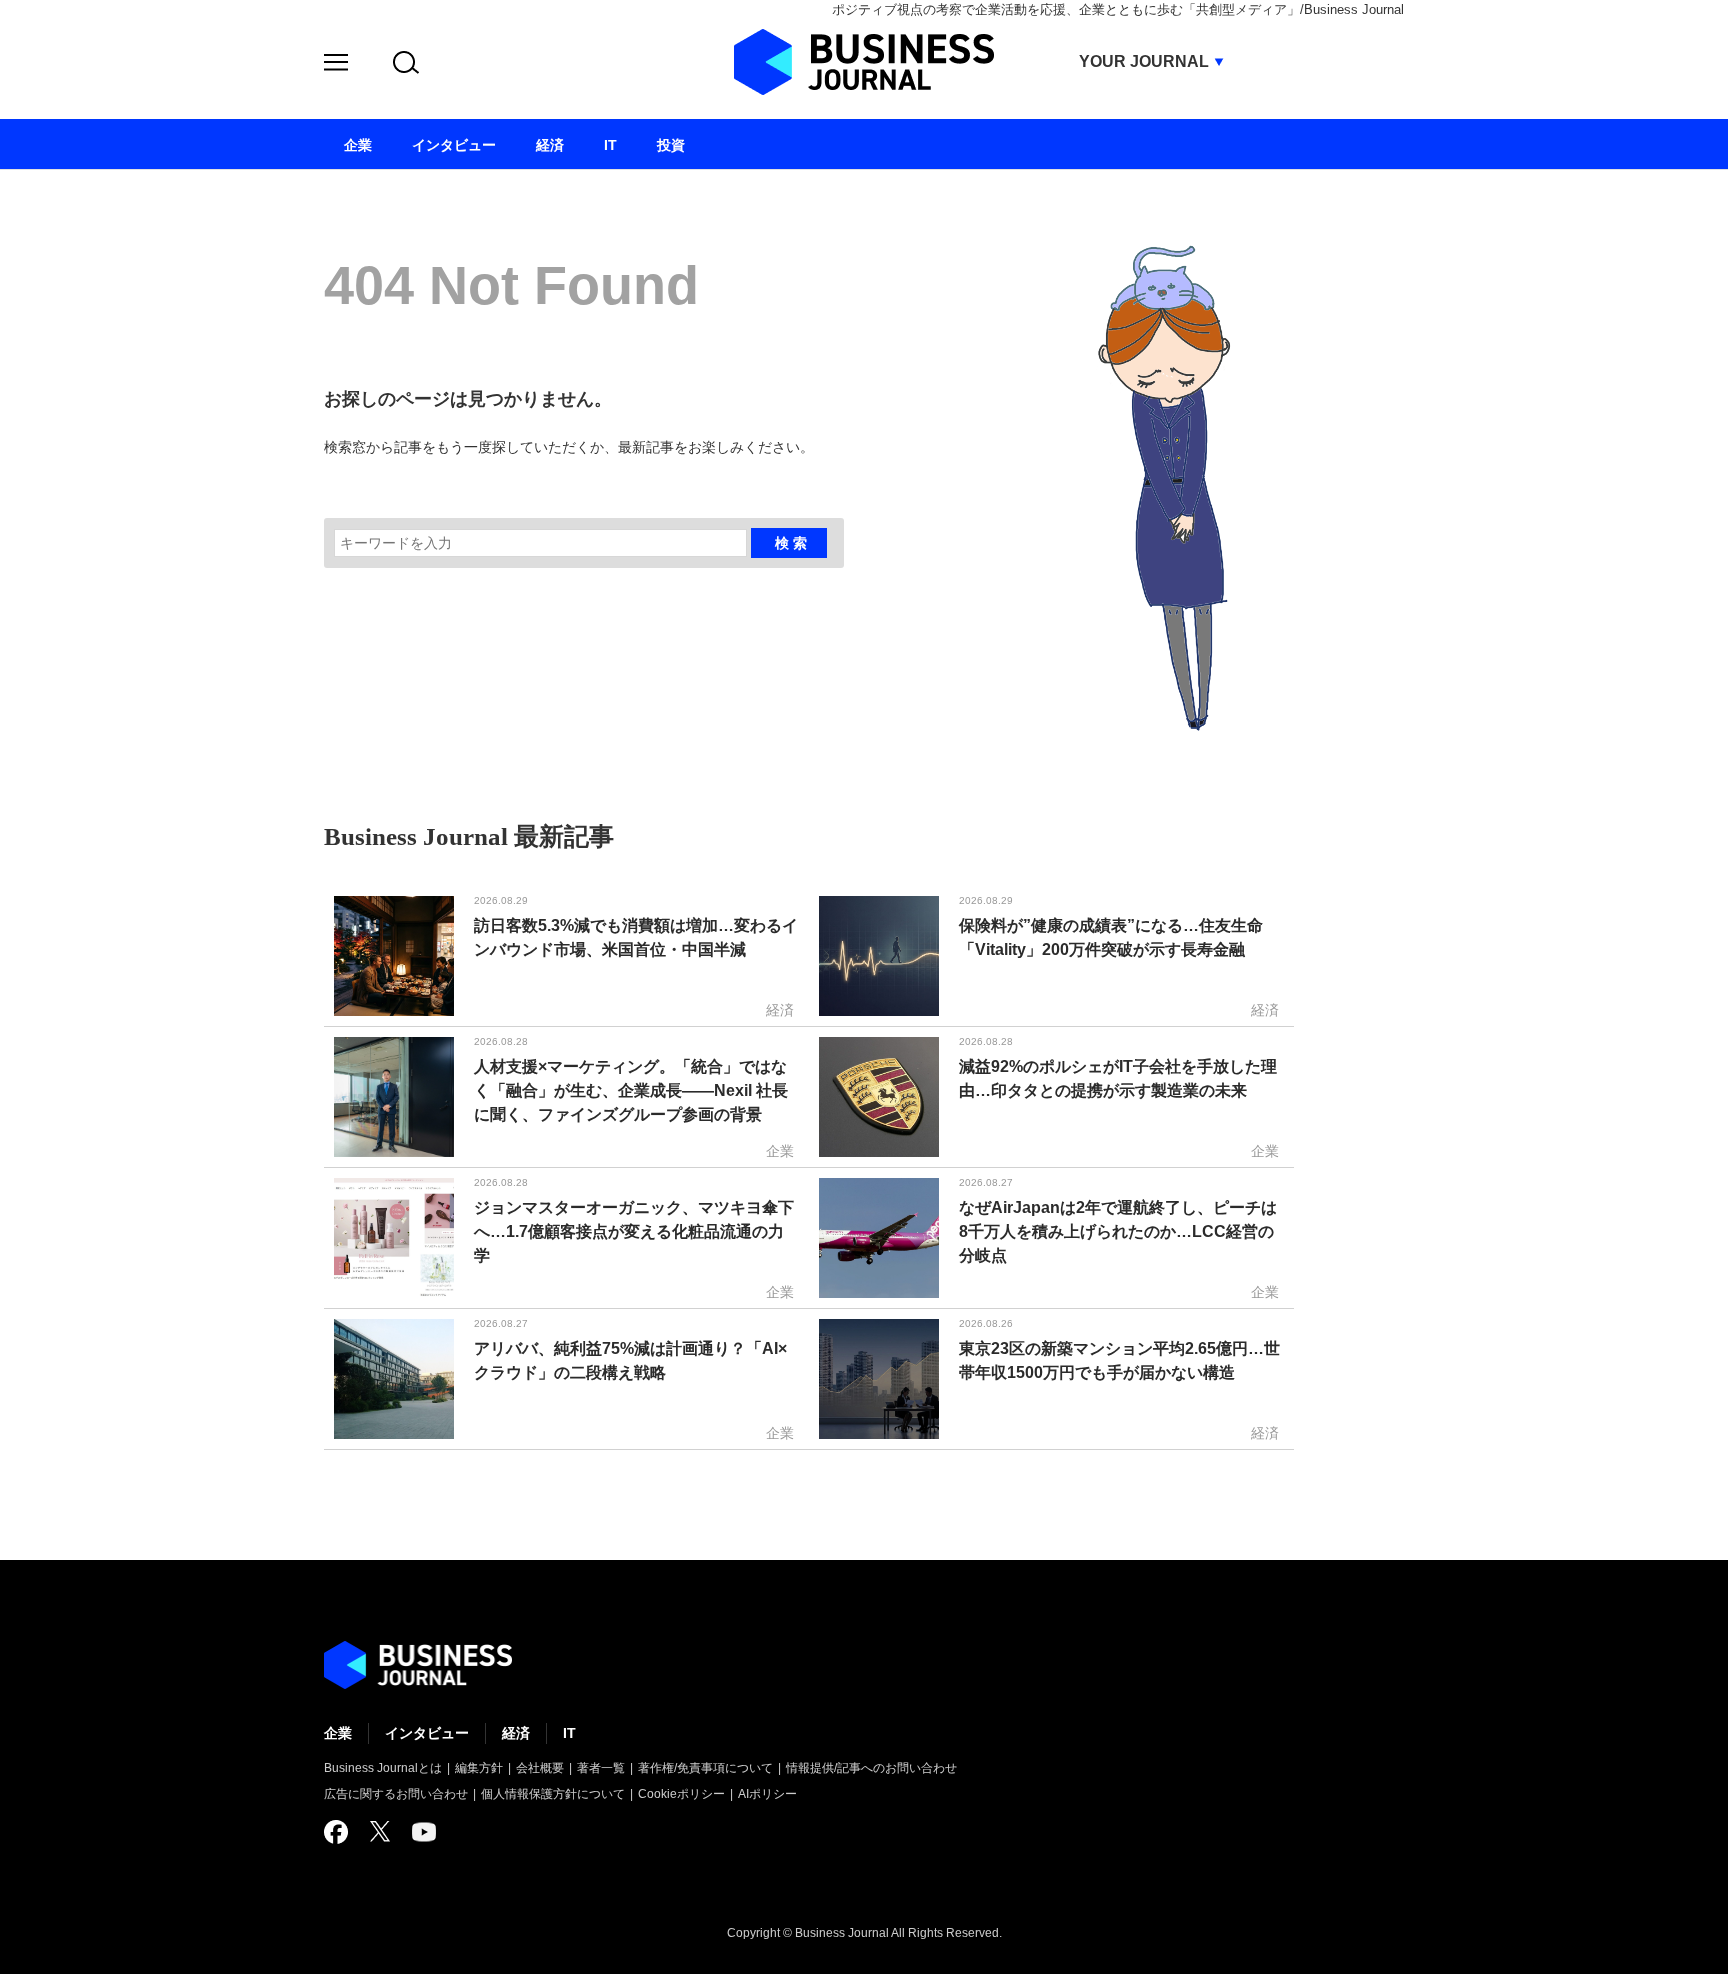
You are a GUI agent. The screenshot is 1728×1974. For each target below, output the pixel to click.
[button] (336, 65)
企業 (338, 1733)
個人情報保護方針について (553, 1794)
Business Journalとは (383, 1768)
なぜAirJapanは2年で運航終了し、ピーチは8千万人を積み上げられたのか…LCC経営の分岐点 (1118, 1231)
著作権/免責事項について (705, 1768)
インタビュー (427, 1733)
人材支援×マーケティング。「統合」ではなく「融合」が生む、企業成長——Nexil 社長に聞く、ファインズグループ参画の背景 (631, 1090)
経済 (516, 1733)
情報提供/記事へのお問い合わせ (871, 1768)
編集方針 (479, 1768)
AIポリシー (767, 1794)
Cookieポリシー (681, 1794)
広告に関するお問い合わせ (396, 1794)
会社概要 (540, 1768)
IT (569, 1733)
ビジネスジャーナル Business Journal (864, 62)
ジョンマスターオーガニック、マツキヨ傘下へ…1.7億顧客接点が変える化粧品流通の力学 (634, 1231)
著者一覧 (601, 1768)
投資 (671, 145)
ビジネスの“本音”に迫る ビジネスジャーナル (418, 1665)
